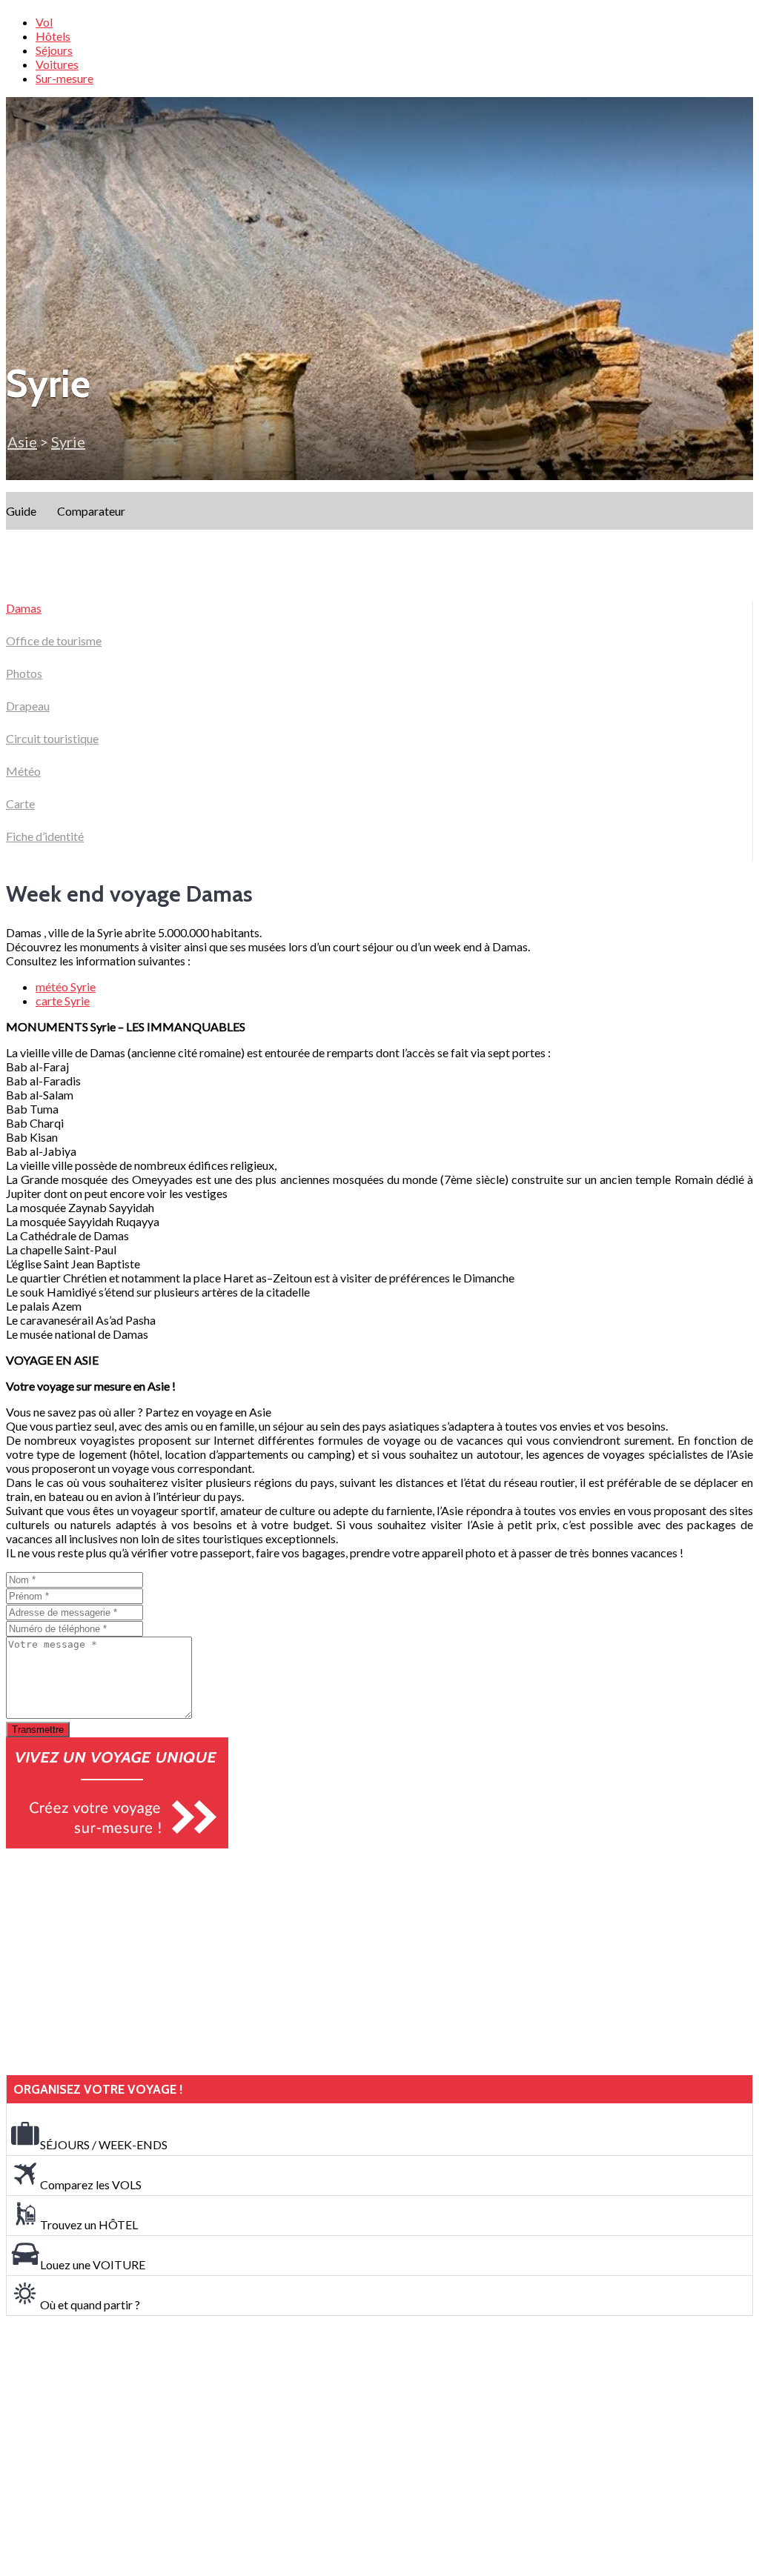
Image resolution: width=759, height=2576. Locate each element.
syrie (68, 442)
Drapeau (28, 706)
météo (66, 986)
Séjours (54, 50)
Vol (44, 22)
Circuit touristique (52, 738)
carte (63, 1001)
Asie (22, 442)
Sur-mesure (64, 78)
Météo (23, 771)
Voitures (57, 64)
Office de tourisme (54, 640)
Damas (24, 608)
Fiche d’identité (45, 836)
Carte (20, 803)
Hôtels (53, 36)
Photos (24, 673)
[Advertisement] (117, 1962)
